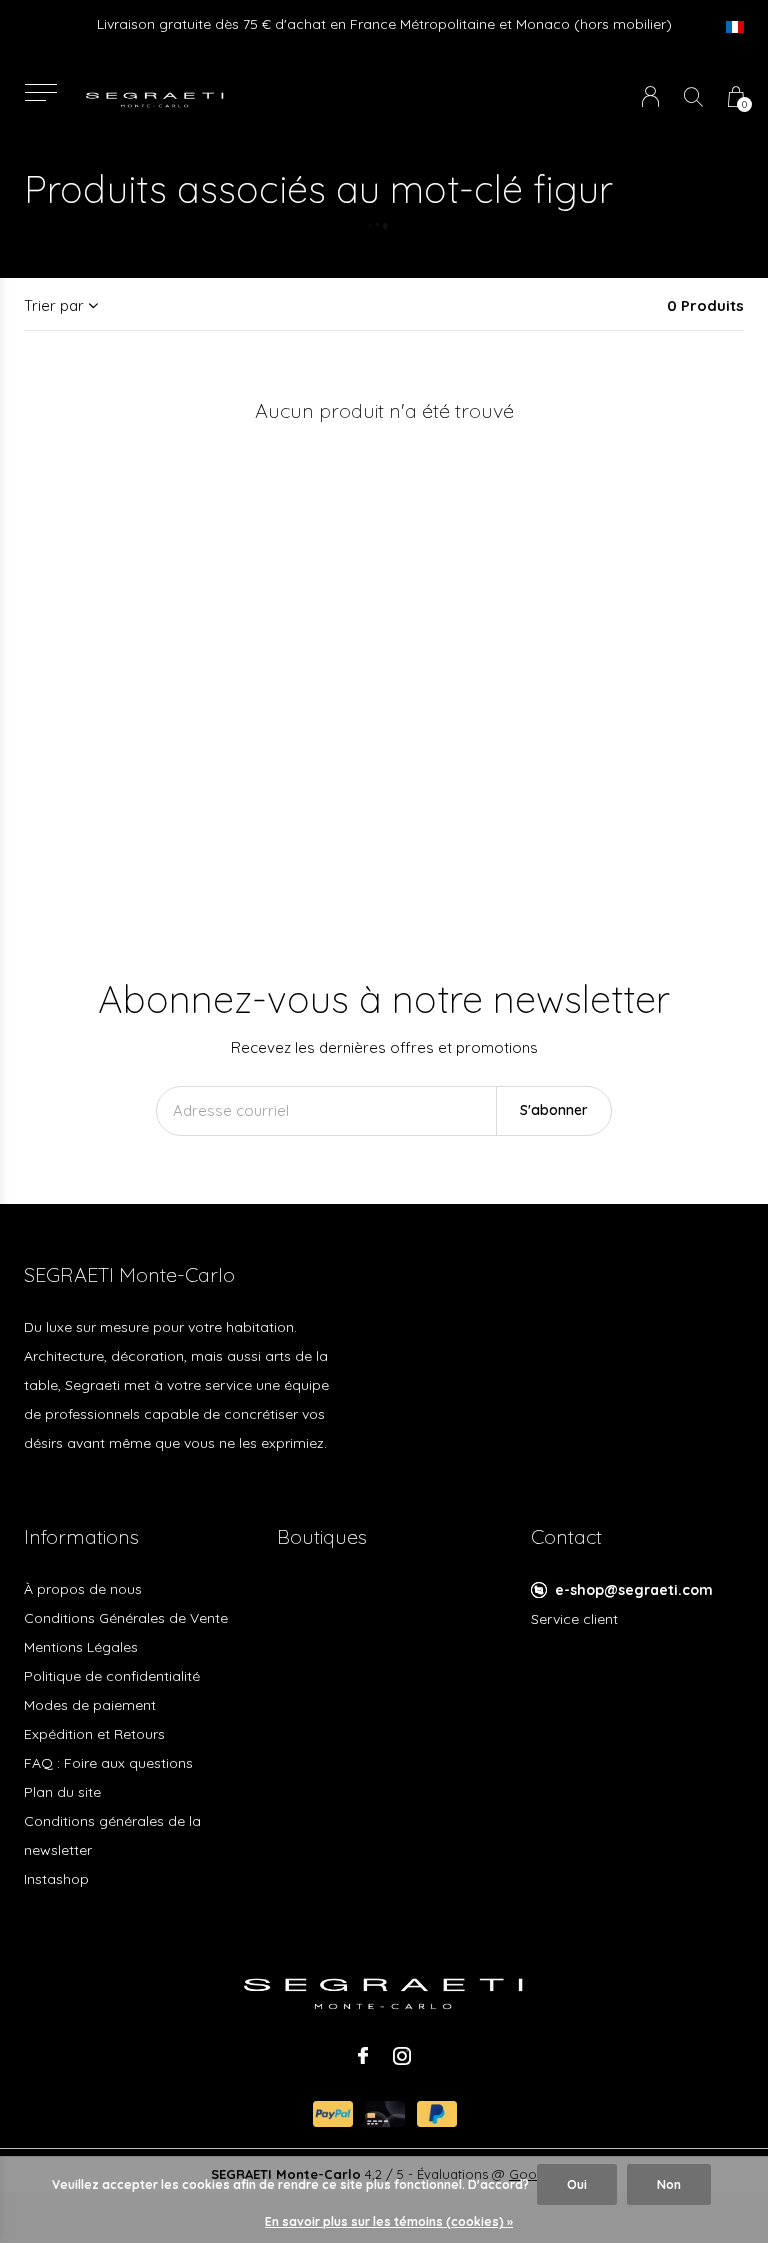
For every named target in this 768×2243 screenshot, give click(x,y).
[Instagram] (402, 2056)
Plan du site (62, 1792)
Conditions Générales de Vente (126, 1618)
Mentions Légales (81, 1647)
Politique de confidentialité (112, 1676)
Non (669, 2184)
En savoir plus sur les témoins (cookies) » (389, 2221)
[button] (40, 92)
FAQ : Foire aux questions (108, 1763)
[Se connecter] (650, 96)
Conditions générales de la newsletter (112, 1835)
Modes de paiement (90, 1705)
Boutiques (322, 1536)
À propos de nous (83, 1589)
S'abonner (554, 1110)
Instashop (56, 1879)
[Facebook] (363, 2056)
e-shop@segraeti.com (634, 1590)
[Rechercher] (693, 96)
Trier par (54, 305)
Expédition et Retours (94, 1734)
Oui (577, 2184)
